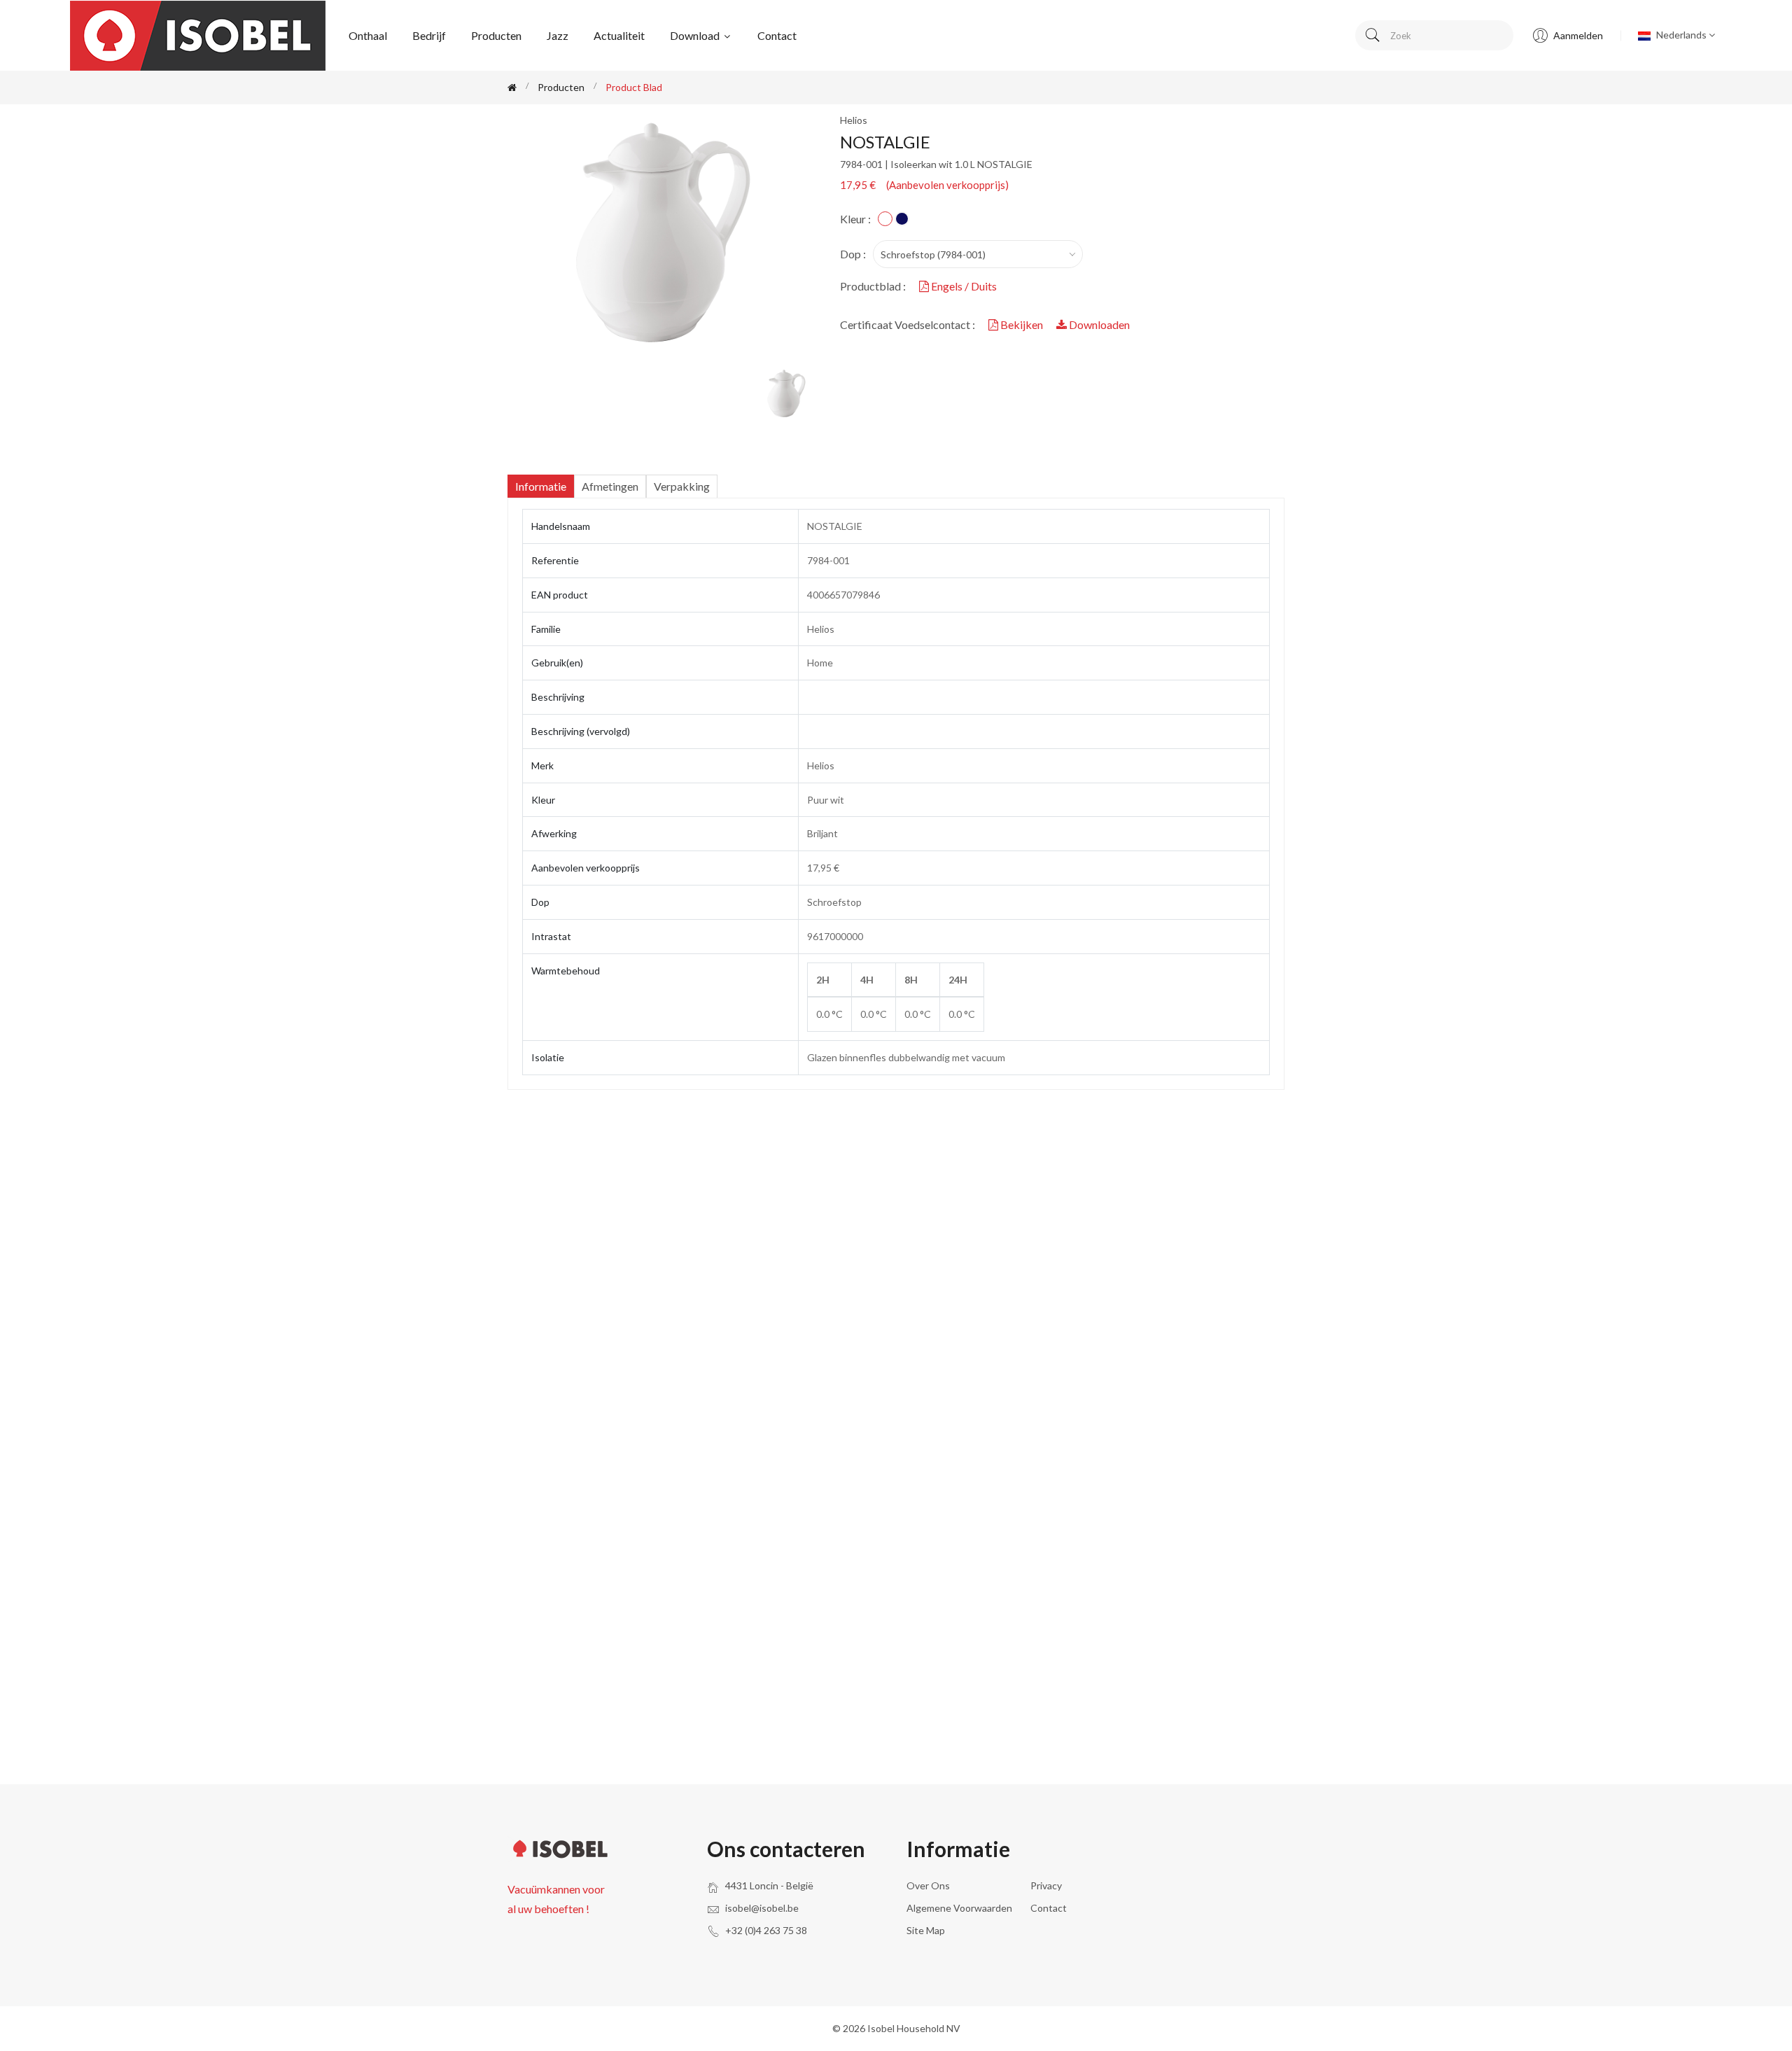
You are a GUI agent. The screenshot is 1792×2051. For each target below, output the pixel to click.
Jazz (558, 35)
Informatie (541, 486)
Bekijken (1022, 324)
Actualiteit (619, 35)
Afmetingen (610, 486)
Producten (496, 35)
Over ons (928, 1885)
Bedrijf (429, 35)
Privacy (1046, 1885)
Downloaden (1098, 324)
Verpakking (682, 486)
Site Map (926, 1930)
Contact (777, 35)
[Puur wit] (885, 219)
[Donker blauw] (902, 219)
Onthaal (368, 35)
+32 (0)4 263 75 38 (766, 1930)
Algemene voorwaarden (959, 1908)
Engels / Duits (963, 286)
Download (696, 35)
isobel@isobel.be (762, 1908)
